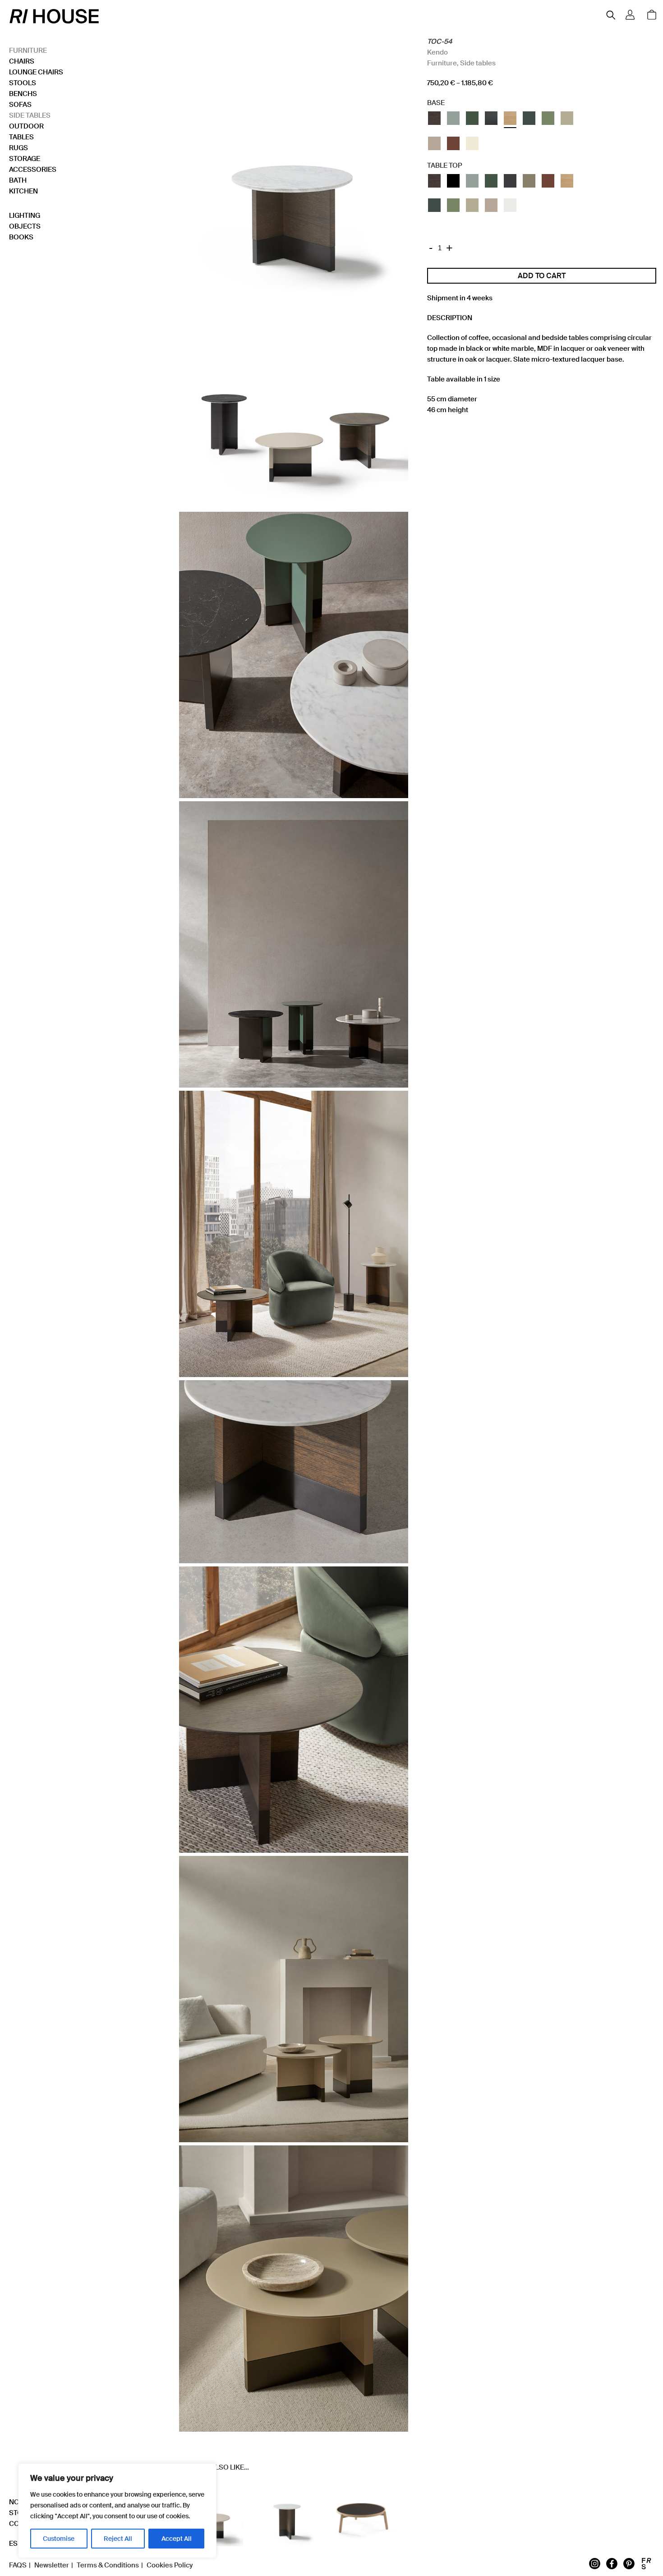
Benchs (23, 94)
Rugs (18, 148)
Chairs (22, 61)
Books (21, 237)
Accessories (33, 170)
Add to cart (542, 276)
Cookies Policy (170, 2565)
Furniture (28, 51)
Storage (25, 159)
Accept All (177, 2539)
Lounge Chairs (36, 72)
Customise (59, 2539)
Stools (23, 83)
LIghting (25, 216)
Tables (21, 137)
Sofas (20, 105)
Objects (25, 226)
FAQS (18, 2565)
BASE (436, 103)
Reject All (118, 2539)
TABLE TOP (444, 165)
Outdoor (26, 126)
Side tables (30, 115)
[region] (117, 2511)
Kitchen (23, 191)
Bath (18, 180)
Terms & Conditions (108, 2565)
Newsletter (52, 2565)
